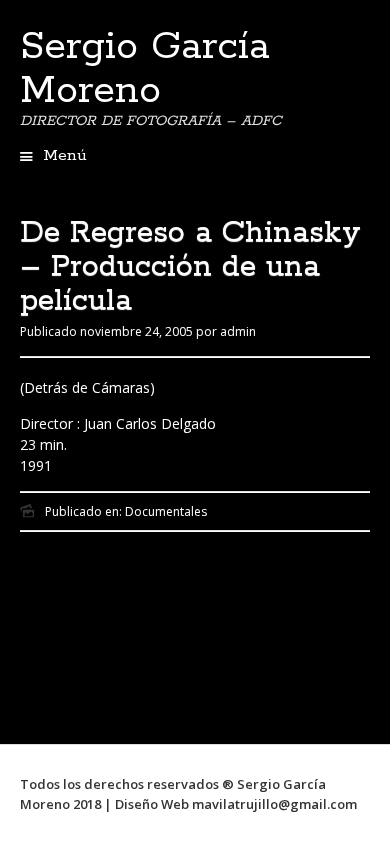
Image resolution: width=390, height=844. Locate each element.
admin (238, 331)
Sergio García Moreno (145, 69)
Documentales (166, 511)
